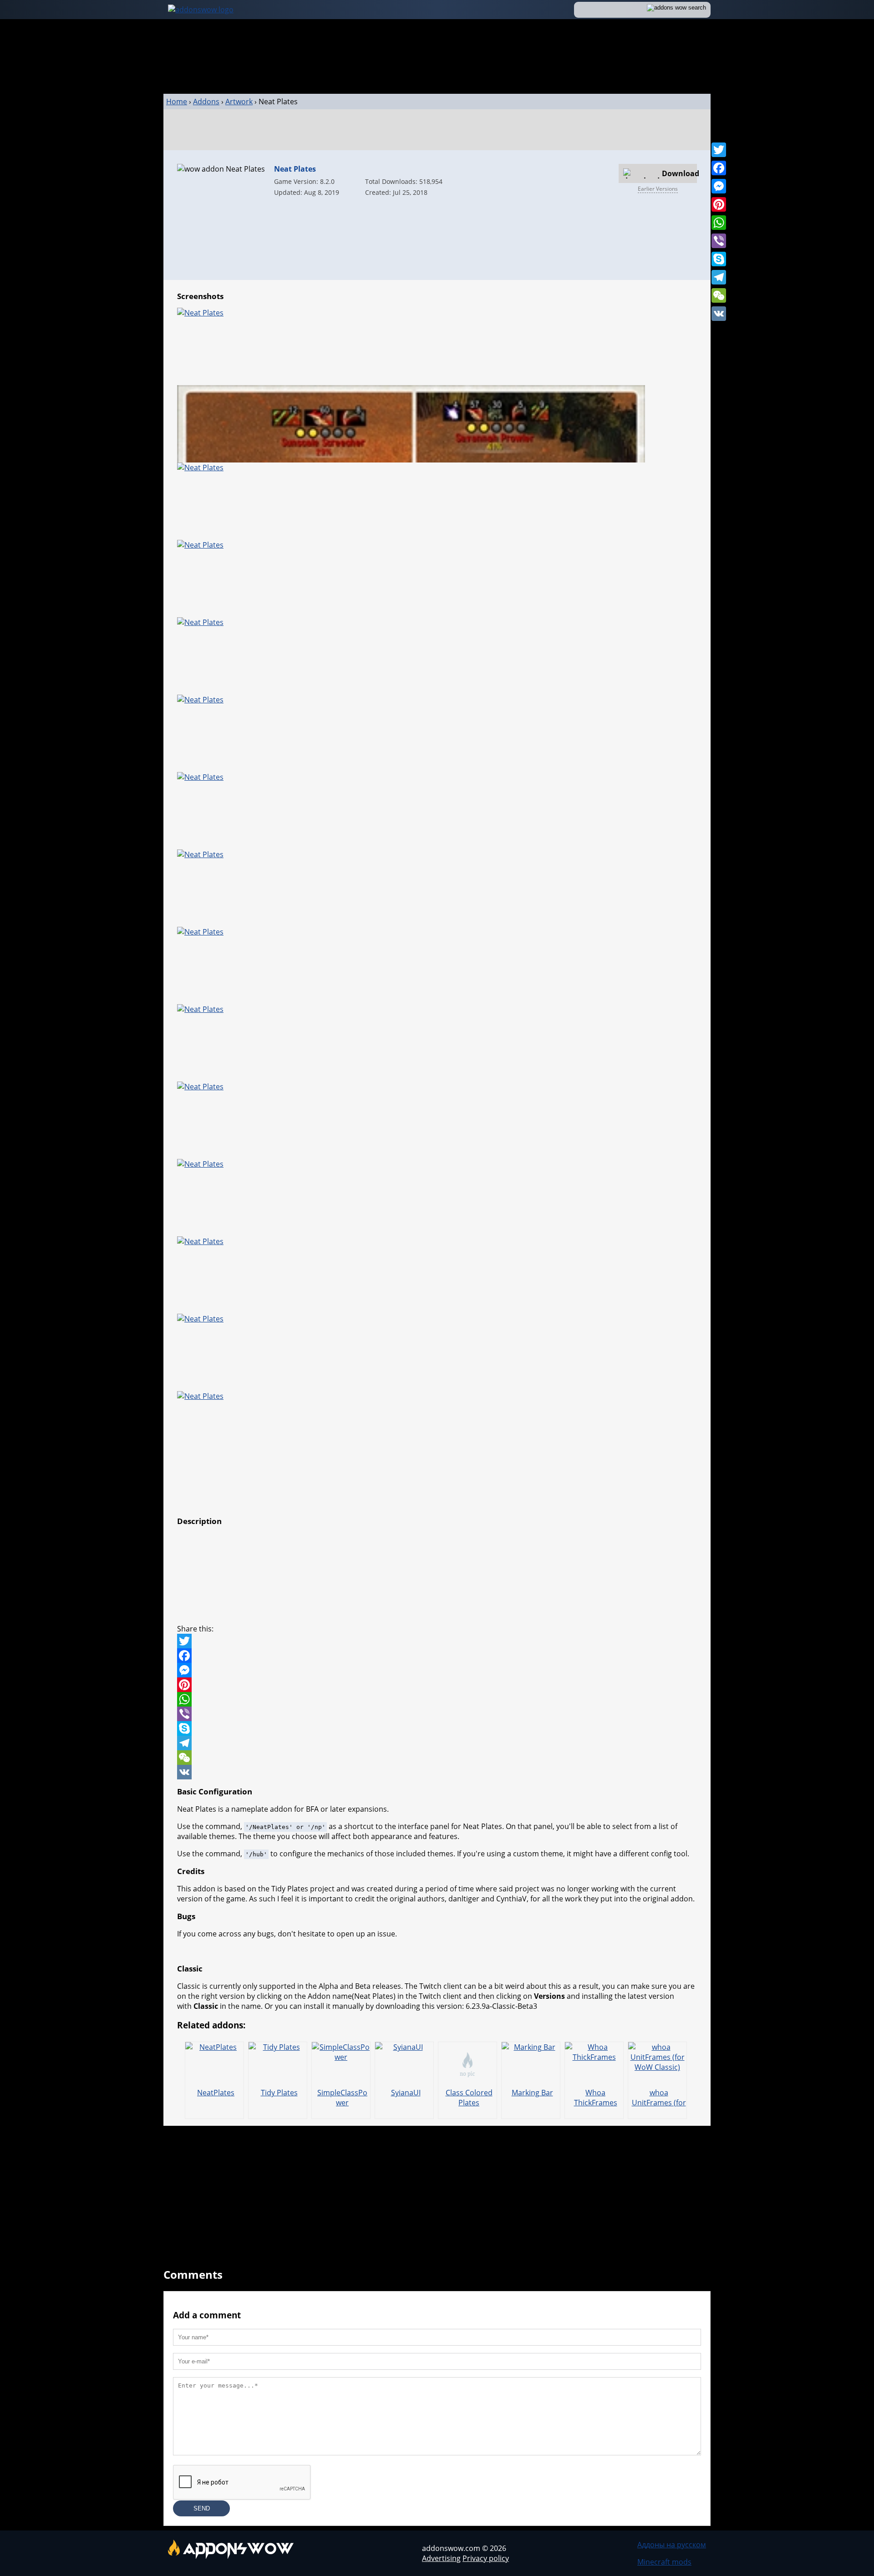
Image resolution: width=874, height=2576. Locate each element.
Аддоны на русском (672, 2545)
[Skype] (719, 259)
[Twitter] (719, 150)
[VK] (719, 314)
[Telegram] (719, 277)
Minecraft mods (664, 2562)
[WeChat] (719, 295)
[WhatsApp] (719, 223)
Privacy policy (486, 2558)
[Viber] (719, 241)
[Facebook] (719, 168)
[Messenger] (719, 186)
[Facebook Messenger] (437, 1670)
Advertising (441, 2558)
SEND (202, 2508)
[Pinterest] (719, 204)
